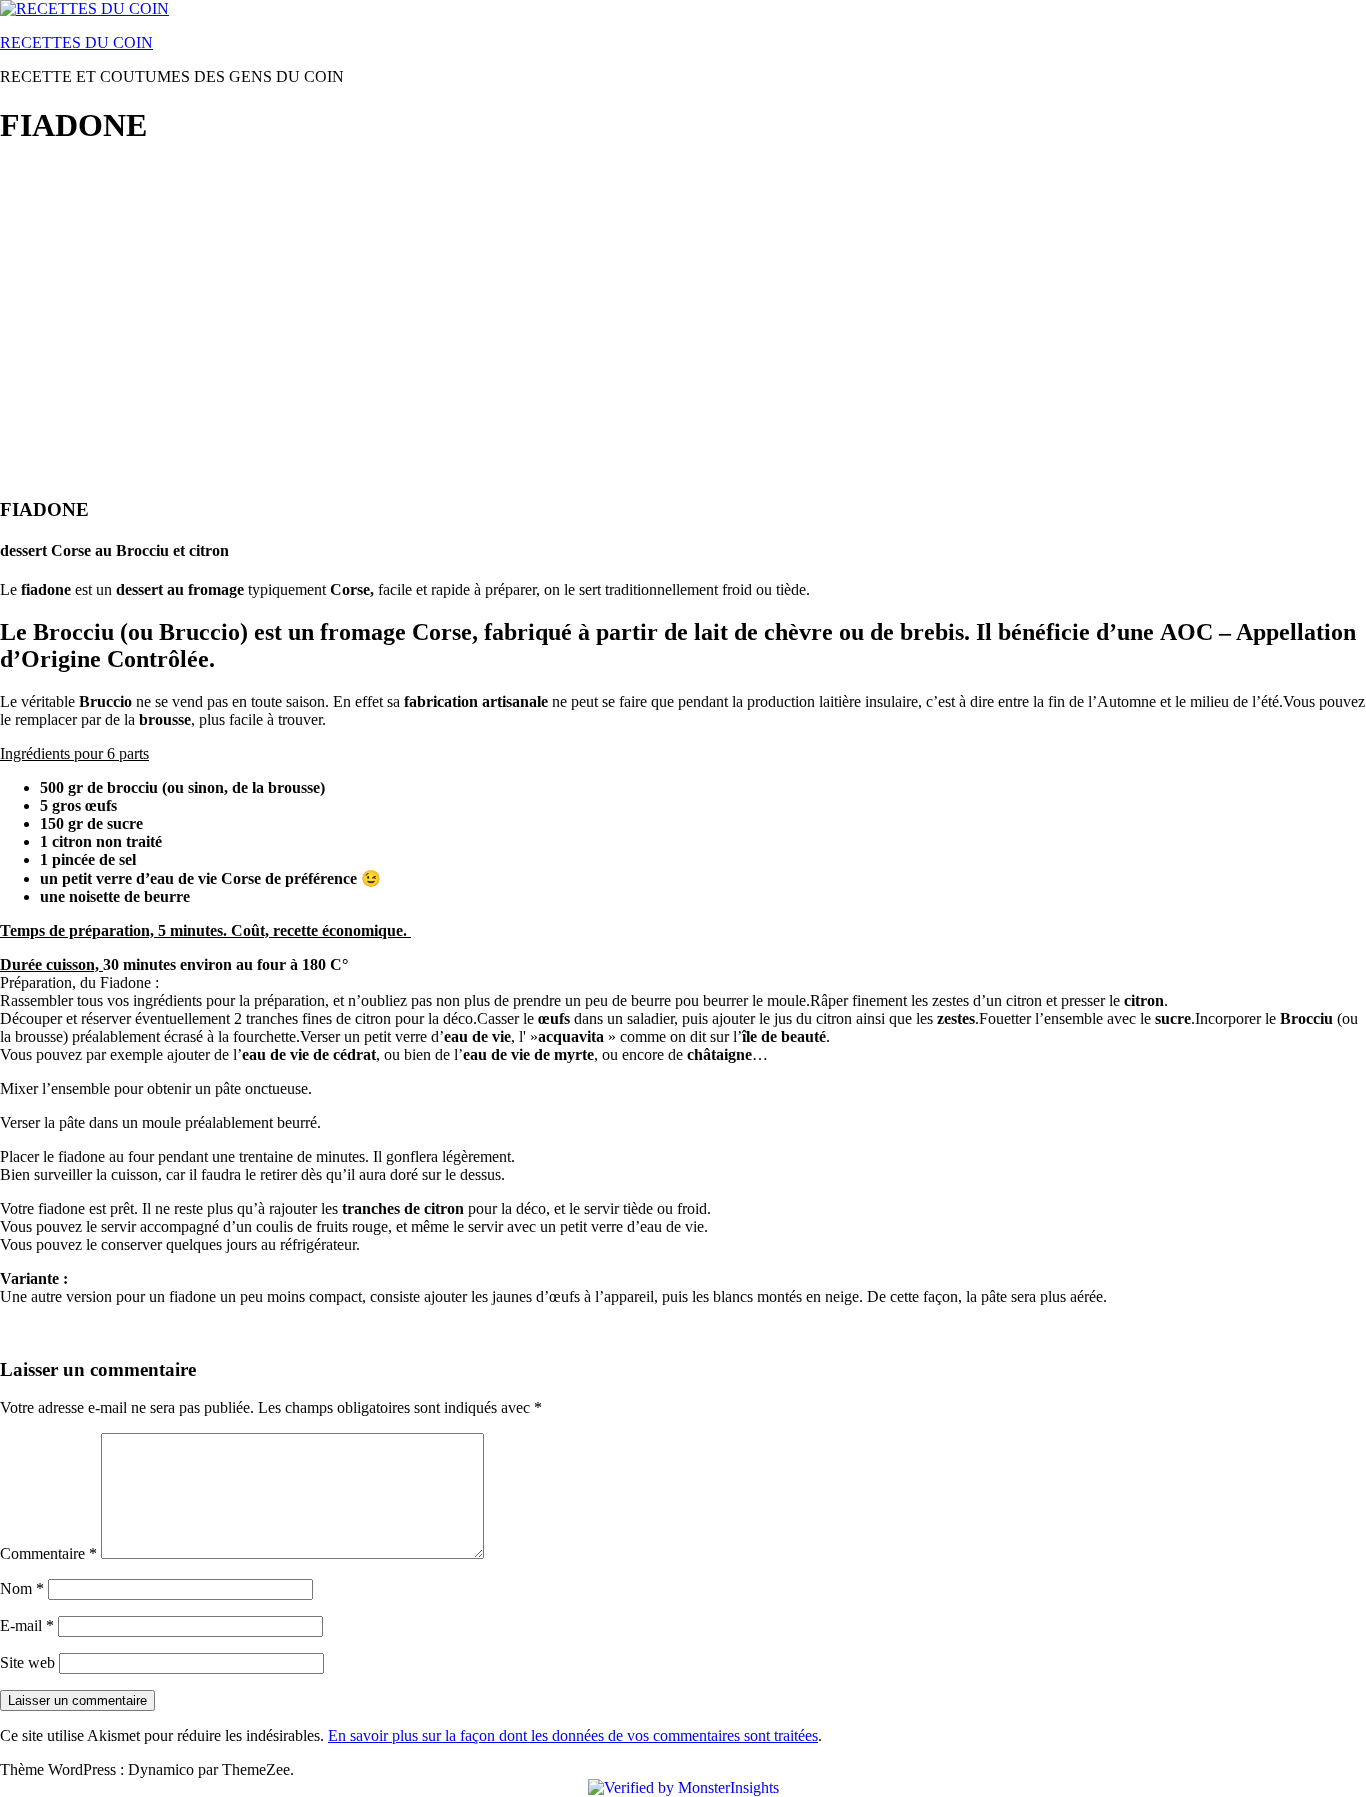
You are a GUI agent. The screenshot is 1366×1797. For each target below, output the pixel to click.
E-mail (27, 1625)
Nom (22, 1588)
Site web (27, 1662)
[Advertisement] (600, 306)
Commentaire (48, 1553)
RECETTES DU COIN (76, 42)
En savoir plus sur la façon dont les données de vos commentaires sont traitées (573, 1735)
